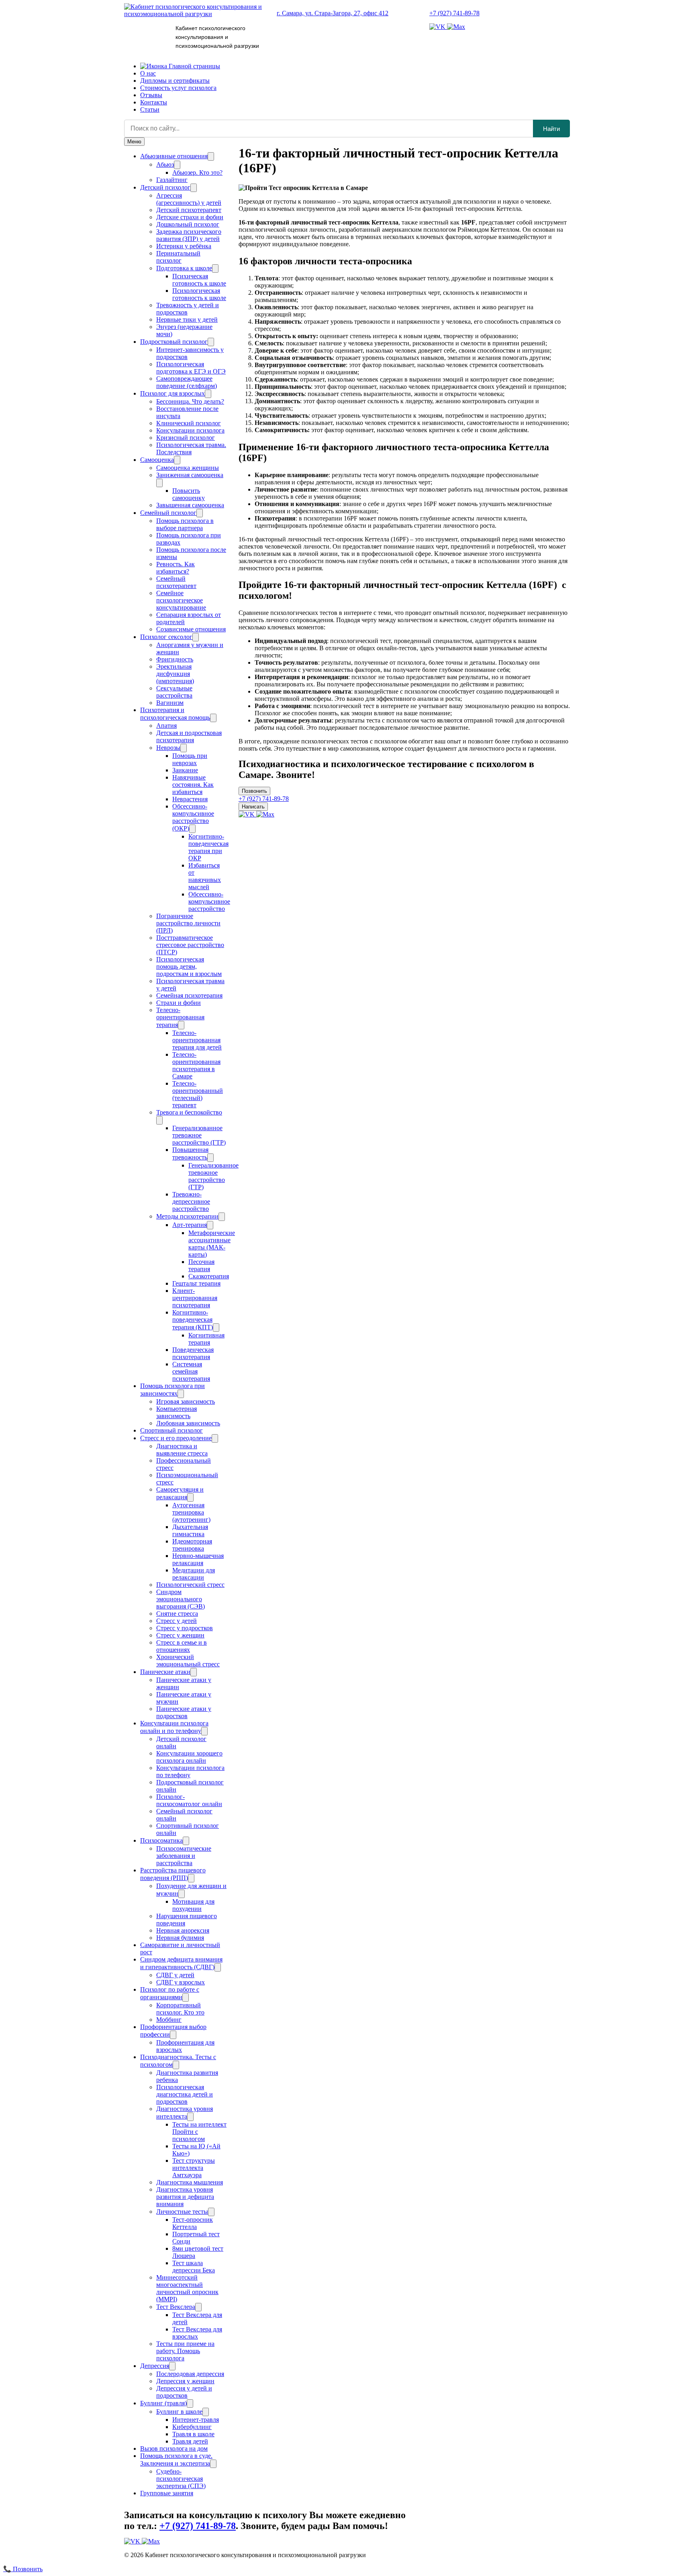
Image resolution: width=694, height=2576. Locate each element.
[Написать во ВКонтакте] (438, 27)
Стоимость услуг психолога (178, 88)
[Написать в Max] (456, 27)
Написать (253, 807)
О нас (148, 73)
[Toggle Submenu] (211, 156)
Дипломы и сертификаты (175, 81)
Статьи (150, 109)
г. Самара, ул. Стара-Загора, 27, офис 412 (333, 13)
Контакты (154, 102)
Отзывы (151, 95)
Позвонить (254, 791)
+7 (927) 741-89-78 (454, 13)
